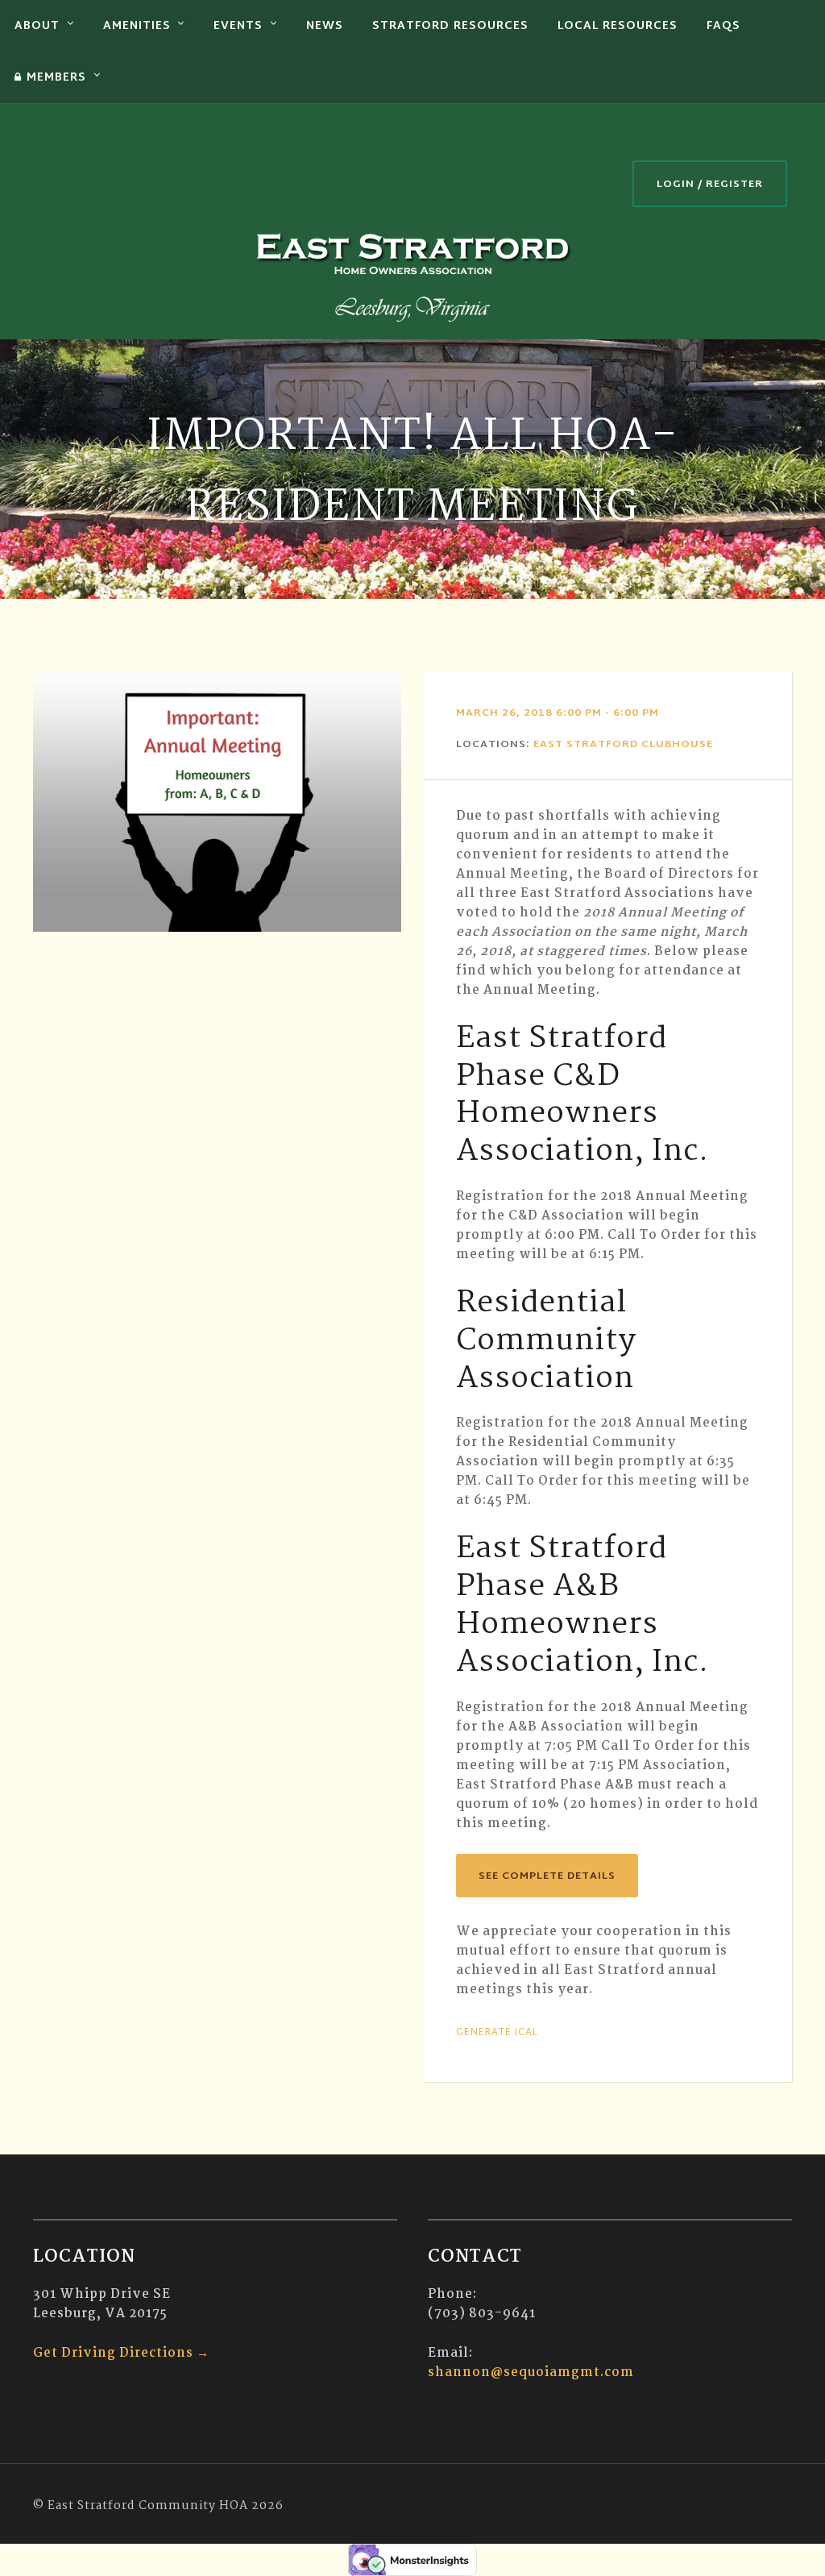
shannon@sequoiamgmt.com (531, 2372)
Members (56, 78)
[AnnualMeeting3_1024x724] (217, 802)
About (37, 26)
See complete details (547, 1876)
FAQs (723, 26)
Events (238, 26)
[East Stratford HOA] (412, 275)
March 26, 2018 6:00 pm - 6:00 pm (558, 713)
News (325, 26)
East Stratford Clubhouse (623, 745)
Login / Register (710, 185)
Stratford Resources (450, 26)
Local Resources (618, 26)
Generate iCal (497, 2033)
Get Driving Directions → (121, 2353)
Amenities (137, 26)
